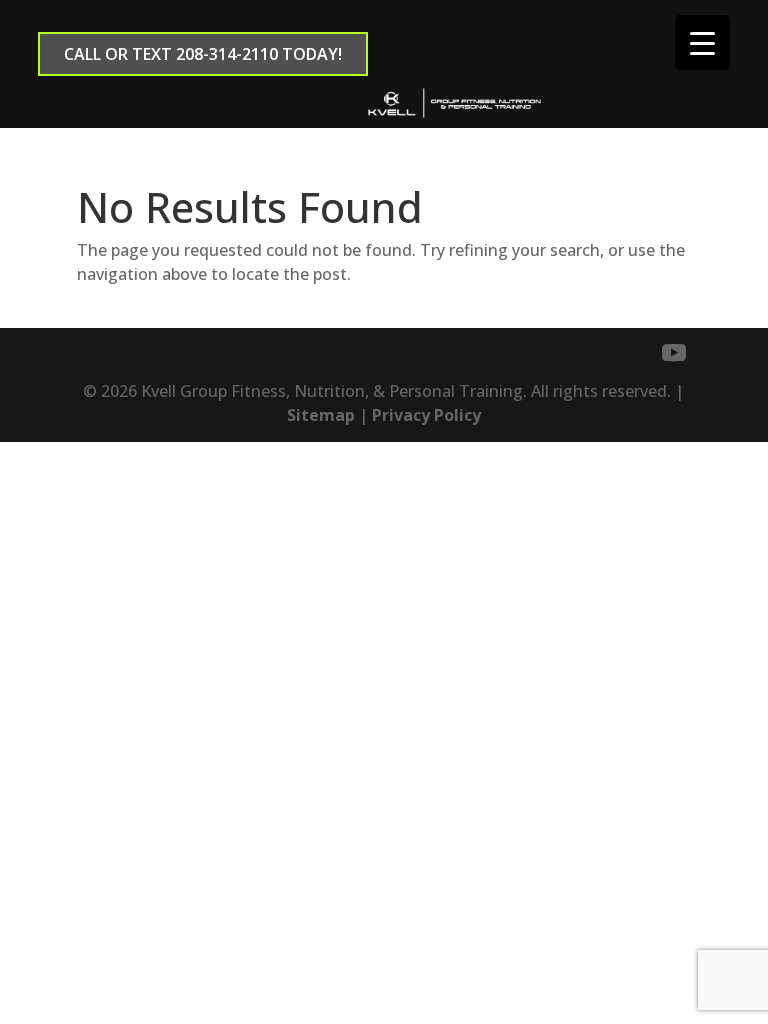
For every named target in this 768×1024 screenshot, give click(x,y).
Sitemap (321, 415)
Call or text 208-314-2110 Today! (203, 54)
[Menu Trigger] (702, 42)
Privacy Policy (426, 415)
